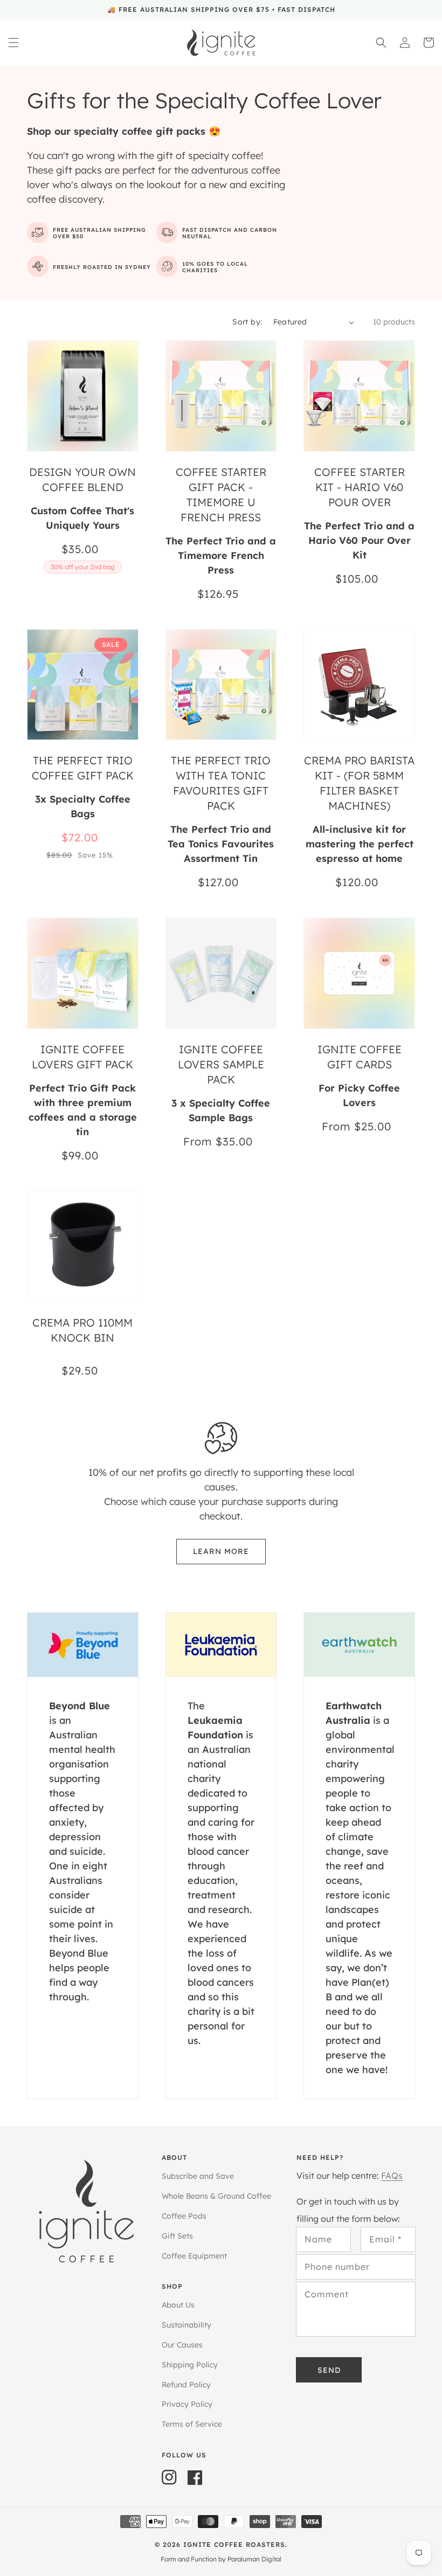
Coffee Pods (184, 2216)
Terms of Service (192, 2424)
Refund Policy (186, 2385)
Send (329, 2370)
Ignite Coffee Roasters (234, 2544)
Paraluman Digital (254, 2559)
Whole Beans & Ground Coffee (216, 2196)
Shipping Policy (190, 2365)
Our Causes (182, 2345)
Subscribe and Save (198, 2176)
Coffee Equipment (194, 2256)
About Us (178, 2305)
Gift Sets (177, 2236)
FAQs (392, 2176)
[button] (13, 43)
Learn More (221, 1551)
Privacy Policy (187, 2404)
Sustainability (187, 2325)
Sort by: (247, 322)
